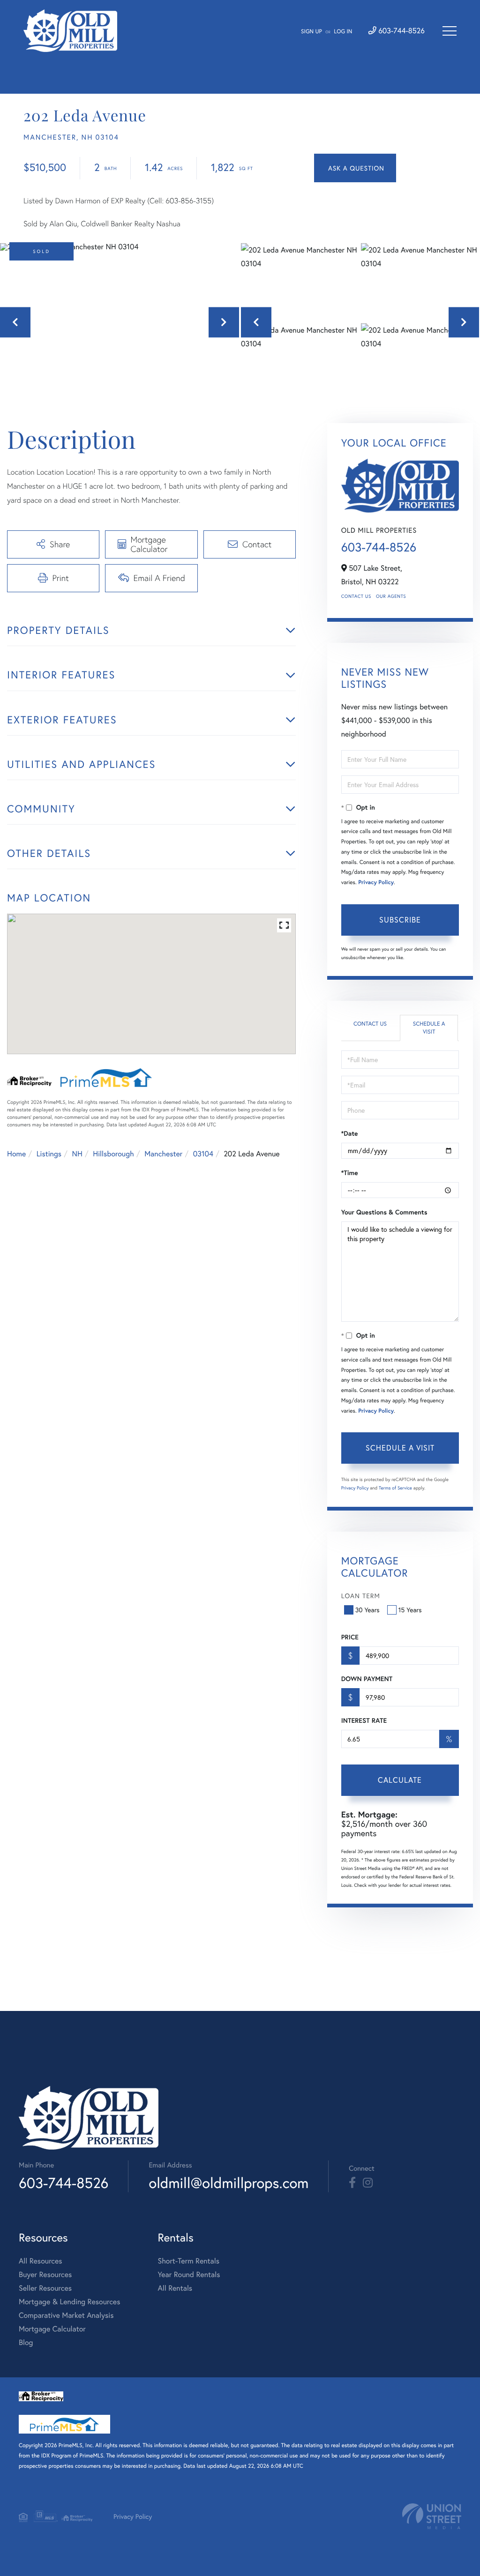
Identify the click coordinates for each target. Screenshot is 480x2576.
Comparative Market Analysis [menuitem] (66, 2315)
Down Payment (367, 1679)
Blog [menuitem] (26, 2342)
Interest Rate (364, 1720)
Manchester (163, 1154)
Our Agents (391, 596)
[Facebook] (352, 2183)
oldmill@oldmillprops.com (229, 2183)
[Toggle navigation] (450, 31)
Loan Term (361, 1596)
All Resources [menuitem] (41, 2261)
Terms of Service (395, 1488)
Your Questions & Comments (384, 1212)
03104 (203, 1154)
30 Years (367, 1610)
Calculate (400, 1780)
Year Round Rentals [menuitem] (189, 2274)
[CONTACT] (355, 168)
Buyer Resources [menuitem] (45, 2274)
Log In (343, 32)
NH (77, 1154)
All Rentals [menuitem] (175, 2288)
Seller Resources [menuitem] (45, 2288)
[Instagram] (368, 2183)
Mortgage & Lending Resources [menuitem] (69, 2302)
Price (350, 1637)
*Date (350, 1133)
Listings (49, 1154)
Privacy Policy (376, 882)
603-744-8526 (401, 31)
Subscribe (400, 919)
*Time (350, 1173)
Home (16, 1154)
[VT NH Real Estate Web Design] (432, 2516)
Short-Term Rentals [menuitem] (188, 2261)
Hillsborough (113, 1154)
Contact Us (356, 596)
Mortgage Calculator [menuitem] (52, 2329)
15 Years (410, 1610)
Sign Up (311, 32)
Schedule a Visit (429, 1028)
